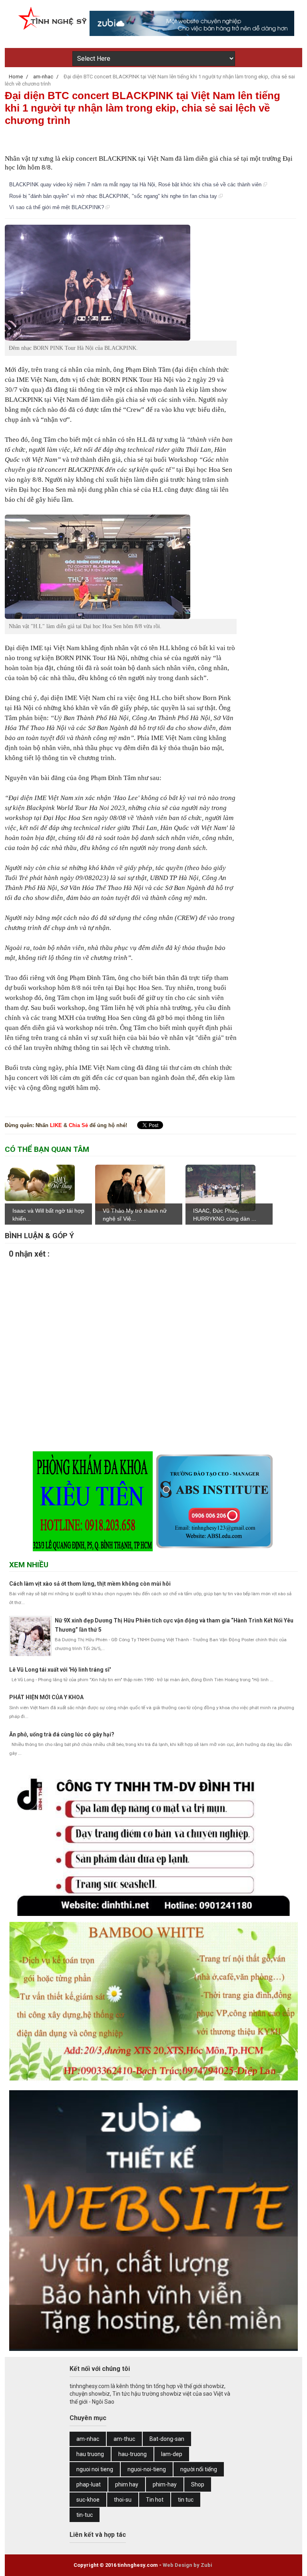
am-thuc (124, 2439)
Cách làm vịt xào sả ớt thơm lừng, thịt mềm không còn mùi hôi (90, 1584)
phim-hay (165, 2484)
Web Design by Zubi (187, 2565)
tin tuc (186, 2500)
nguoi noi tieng (95, 2469)
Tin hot (155, 2500)
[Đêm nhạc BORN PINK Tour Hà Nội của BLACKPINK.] (121, 283)
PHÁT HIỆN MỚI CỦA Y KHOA (46, 1697)
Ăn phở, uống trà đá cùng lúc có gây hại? (62, 1734)
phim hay (127, 2484)
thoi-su (123, 2500)
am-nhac (88, 2439)
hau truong (90, 2454)
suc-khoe (88, 2500)
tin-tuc (85, 2515)
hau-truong (133, 2454)
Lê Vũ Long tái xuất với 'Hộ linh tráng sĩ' (60, 1670)
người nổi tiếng (199, 2469)
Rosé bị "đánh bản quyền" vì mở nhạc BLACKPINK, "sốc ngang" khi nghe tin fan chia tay (114, 196)
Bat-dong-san (167, 2439)
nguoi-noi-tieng (147, 2469)
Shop (198, 2484)
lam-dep (172, 2454)
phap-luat (89, 2484)
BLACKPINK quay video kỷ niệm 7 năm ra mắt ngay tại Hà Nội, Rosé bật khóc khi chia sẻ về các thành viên (136, 185)
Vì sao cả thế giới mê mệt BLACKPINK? (57, 207)
